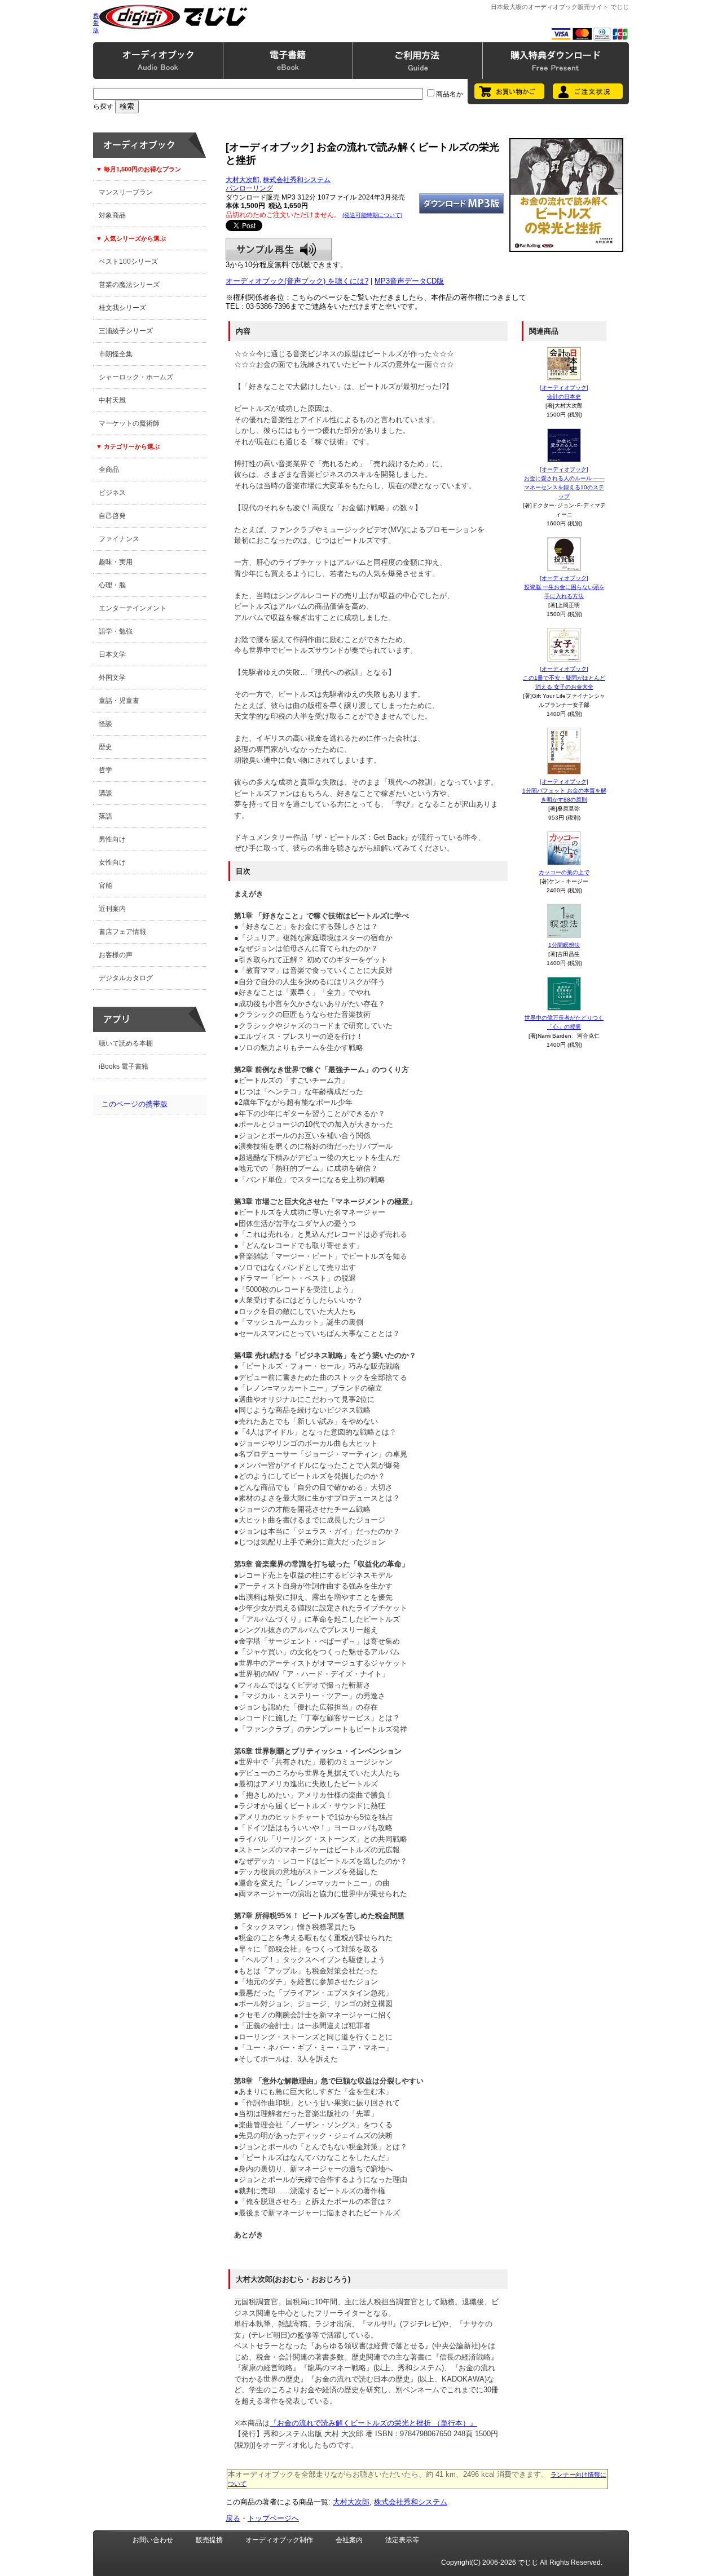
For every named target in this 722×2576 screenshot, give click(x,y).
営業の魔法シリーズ (129, 285)
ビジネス (112, 493)
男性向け (112, 839)
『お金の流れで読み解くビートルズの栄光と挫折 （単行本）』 (373, 2423)
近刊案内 (112, 909)
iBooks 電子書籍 (124, 1066)
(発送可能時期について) (372, 215)
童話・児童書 (119, 701)
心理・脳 (112, 585)
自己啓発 (112, 516)
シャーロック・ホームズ (136, 377)
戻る (233, 2518)
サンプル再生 (279, 249)
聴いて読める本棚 (126, 1043)
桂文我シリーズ (122, 308)
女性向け (112, 862)
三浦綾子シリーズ (126, 331)
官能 (105, 886)
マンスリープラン (126, 192)
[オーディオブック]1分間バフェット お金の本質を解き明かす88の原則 (564, 791)
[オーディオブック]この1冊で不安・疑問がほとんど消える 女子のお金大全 (564, 678)
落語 (105, 816)
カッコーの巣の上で (564, 872)
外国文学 (112, 678)
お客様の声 (116, 955)
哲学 (105, 770)
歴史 (105, 747)
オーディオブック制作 (279, 2540)
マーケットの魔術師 (129, 423)
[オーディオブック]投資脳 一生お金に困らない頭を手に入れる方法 (564, 587)
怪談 (105, 724)
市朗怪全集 (116, 354)
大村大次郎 (243, 180)
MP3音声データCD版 (409, 281)
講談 (105, 793)
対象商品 (112, 215)
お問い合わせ (153, 2540)
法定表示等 (402, 2540)
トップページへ (273, 2518)
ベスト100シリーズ (128, 262)
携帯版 (96, 23)
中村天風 (112, 400)
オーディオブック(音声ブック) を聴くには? (297, 281)
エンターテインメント (133, 608)
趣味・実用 (116, 562)
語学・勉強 (116, 631)
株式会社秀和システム (297, 180)
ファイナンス (119, 539)
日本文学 (112, 654)
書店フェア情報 (122, 932)
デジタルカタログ (126, 978)
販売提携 (209, 2540)
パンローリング (249, 188)
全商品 (109, 470)
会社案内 (349, 2540)
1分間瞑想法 (564, 945)
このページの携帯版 (135, 1104)
